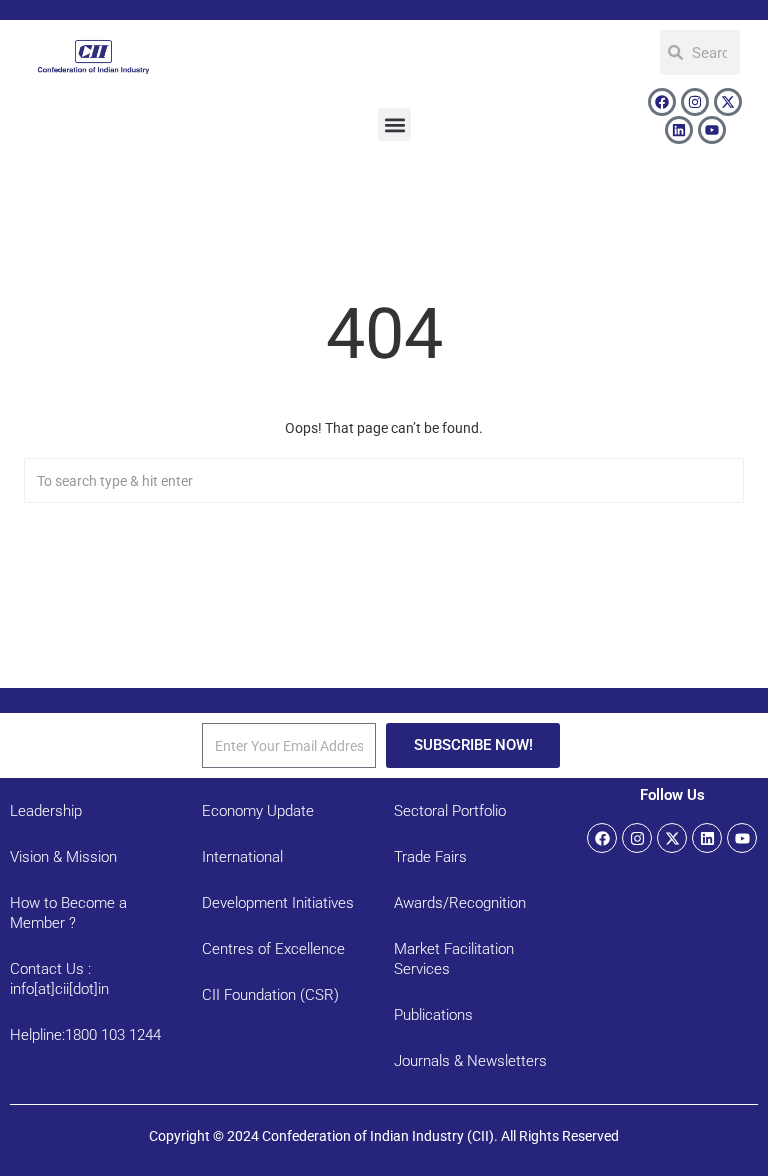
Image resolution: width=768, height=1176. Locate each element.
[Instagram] (695, 102)
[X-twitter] (728, 102)
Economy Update (258, 811)
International (242, 857)
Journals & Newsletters (470, 1061)
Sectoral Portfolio (450, 811)
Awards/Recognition (460, 903)
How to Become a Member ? (68, 913)
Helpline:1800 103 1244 (85, 1035)
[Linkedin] (679, 130)
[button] (394, 124)
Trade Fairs (430, 857)
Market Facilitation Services (454, 959)
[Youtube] (712, 130)
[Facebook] (662, 102)
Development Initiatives (278, 903)
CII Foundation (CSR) (270, 995)
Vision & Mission (63, 857)
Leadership (46, 811)
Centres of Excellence (273, 949)
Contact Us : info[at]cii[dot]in (59, 979)
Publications (433, 1015)
